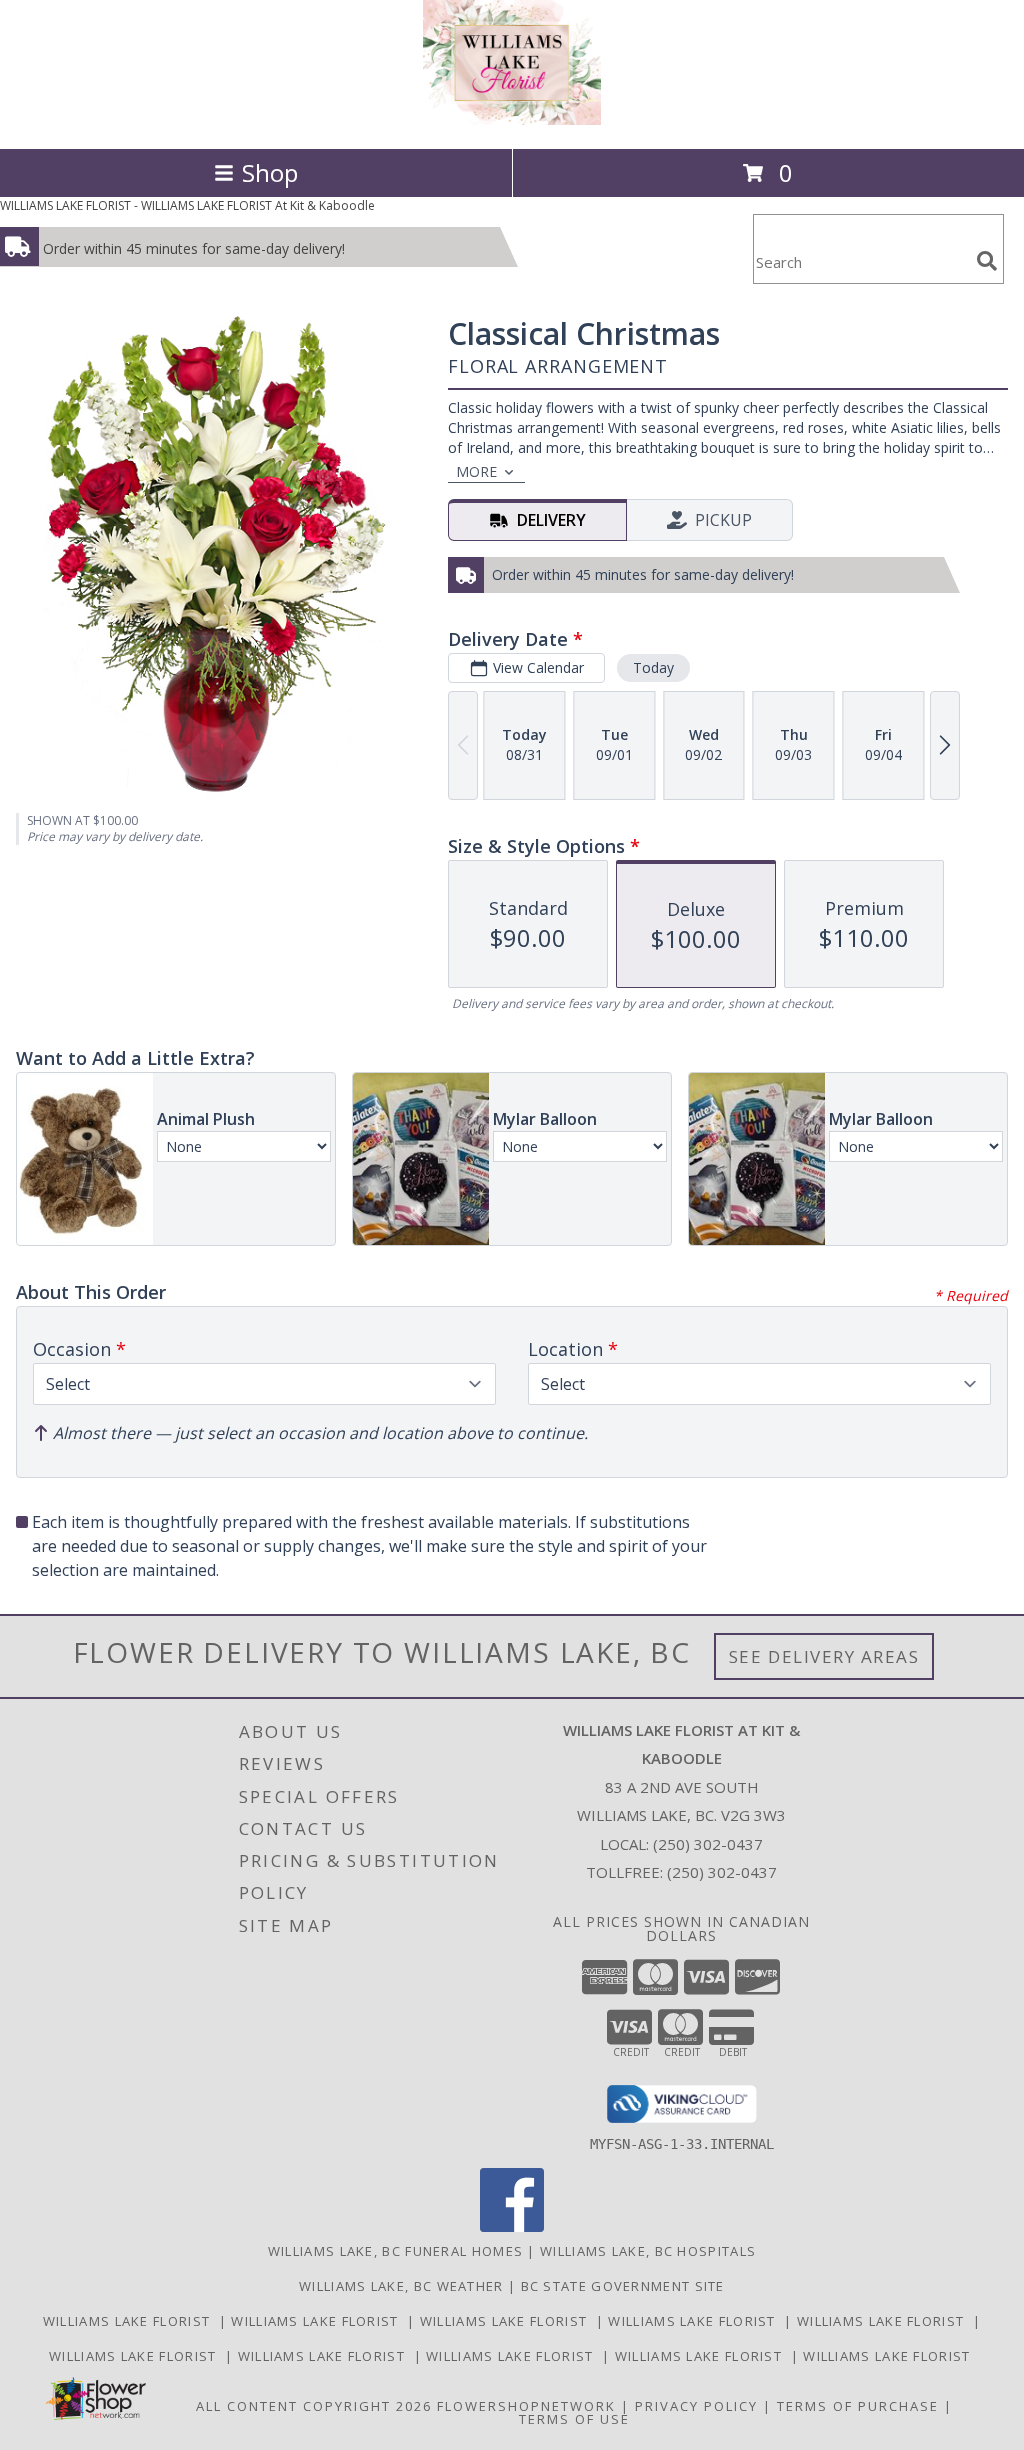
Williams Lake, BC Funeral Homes (395, 2251)
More (476, 471)
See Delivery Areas (824, 1656)
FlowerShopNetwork (526, 2406)
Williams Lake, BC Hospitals (648, 2251)
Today (653, 667)
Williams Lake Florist (131, 2321)
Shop (270, 172)
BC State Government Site (623, 2286)
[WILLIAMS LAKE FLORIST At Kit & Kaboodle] (512, 119)
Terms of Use (574, 2419)
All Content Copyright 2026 (314, 2406)
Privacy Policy (696, 2406)
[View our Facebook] (512, 2226)
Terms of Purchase (858, 2406)
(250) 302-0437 (708, 1844)
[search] (987, 261)
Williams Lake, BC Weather (401, 2286)
